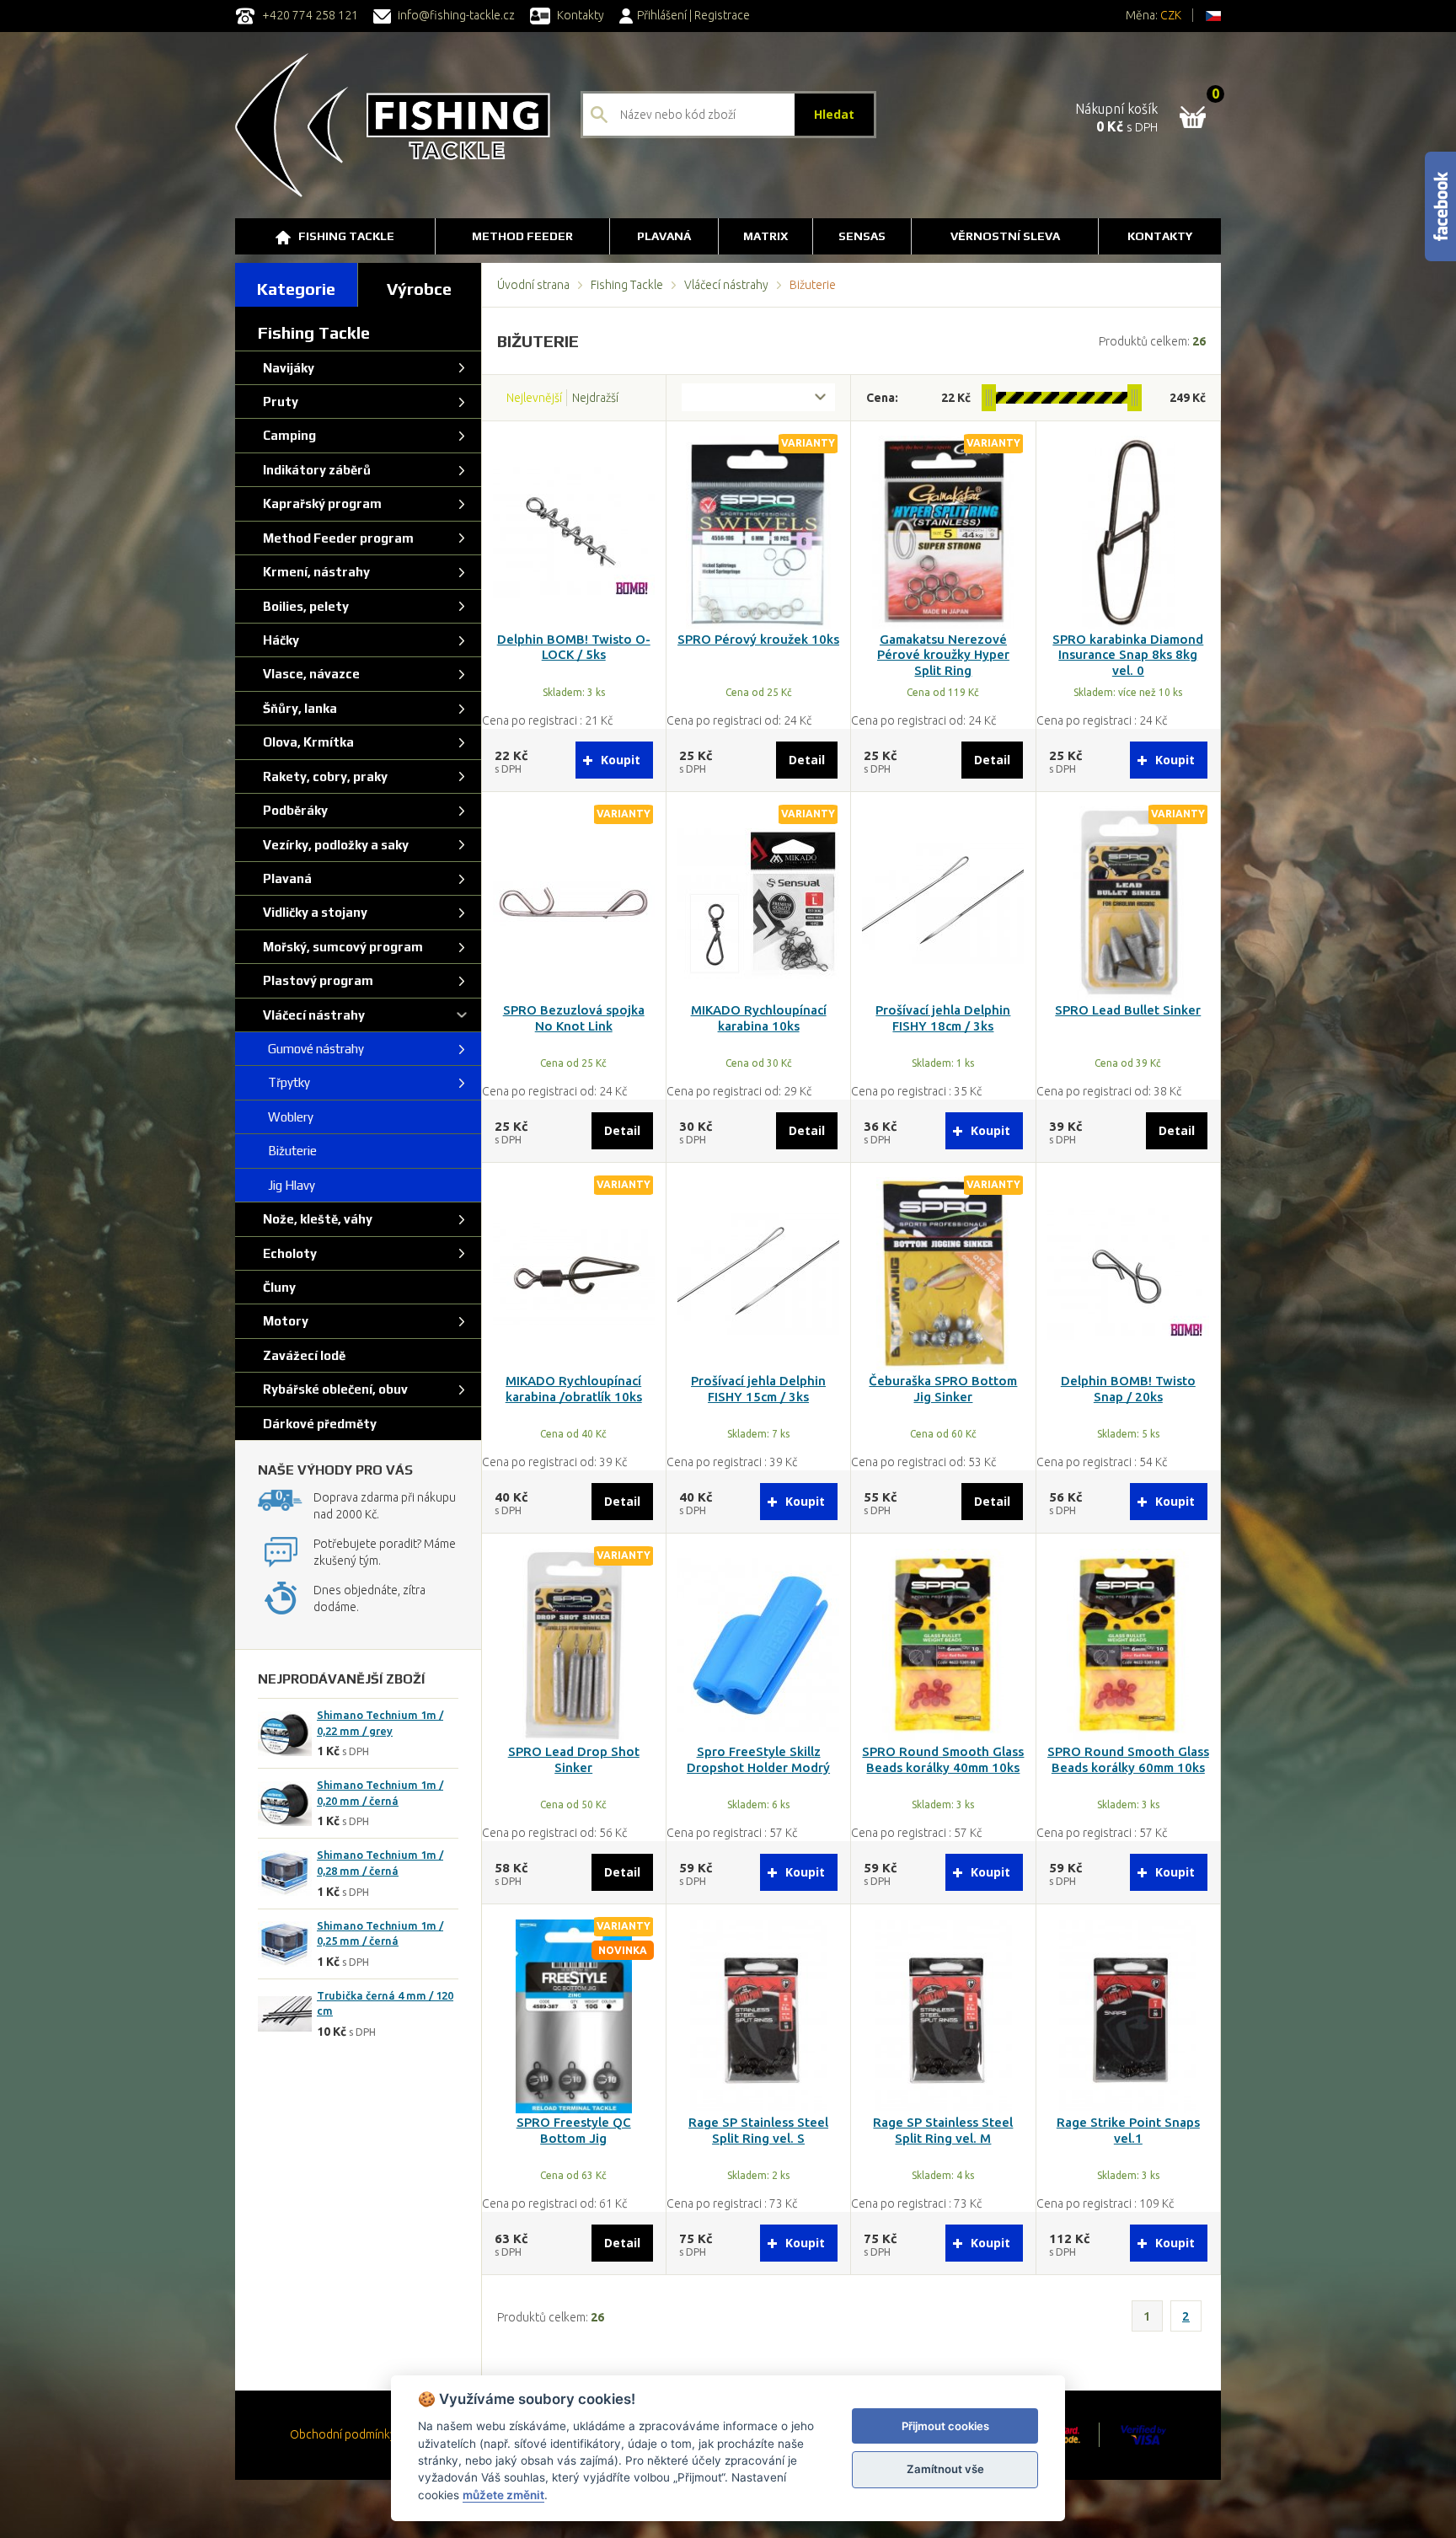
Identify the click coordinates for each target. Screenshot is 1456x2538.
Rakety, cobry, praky (323, 776)
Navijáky (286, 368)
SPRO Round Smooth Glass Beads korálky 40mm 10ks (943, 1759)
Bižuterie (287, 1151)
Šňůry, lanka (297, 708)
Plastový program (316, 980)
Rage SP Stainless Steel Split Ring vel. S (758, 2130)
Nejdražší (595, 398)
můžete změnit (503, 2495)
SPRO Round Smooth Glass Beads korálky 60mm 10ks (1128, 1759)
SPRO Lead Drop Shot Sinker (574, 1759)
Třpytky (284, 1082)
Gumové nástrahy (311, 1049)
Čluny (277, 1287)
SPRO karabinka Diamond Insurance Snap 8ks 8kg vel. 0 (1128, 655)
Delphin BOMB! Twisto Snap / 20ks (1128, 1389)
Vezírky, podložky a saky (333, 845)
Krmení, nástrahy (314, 572)
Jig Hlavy (286, 1185)
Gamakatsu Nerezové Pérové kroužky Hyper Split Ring (943, 655)
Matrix (765, 236)
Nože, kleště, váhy (315, 1219)
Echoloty (287, 1253)
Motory (283, 1321)
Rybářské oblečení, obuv (333, 1389)
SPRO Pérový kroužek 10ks (758, 639)
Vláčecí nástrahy (726, 285)
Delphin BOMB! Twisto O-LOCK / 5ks (574, 647)
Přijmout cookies (945, 2426)
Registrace (722, 15)
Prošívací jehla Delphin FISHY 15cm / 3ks (758, 1389)
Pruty (278, 402)
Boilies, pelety (303, 606)
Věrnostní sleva (1005, 236)
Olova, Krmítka (306, 742)
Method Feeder (522, 236)
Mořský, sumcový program (340, 947)
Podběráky (293, 810)
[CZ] (1213, 15)
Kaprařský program (320, 503)
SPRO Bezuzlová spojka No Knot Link (574, 1018)
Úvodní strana (533, 285)
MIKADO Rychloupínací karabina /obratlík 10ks (574, 1389)
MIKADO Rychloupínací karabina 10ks (759, 1018)
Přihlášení (662, 15)
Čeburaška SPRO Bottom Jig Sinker (943, 1389)
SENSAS (862, 236)
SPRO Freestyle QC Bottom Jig (574, 2130)
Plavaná (664, 236)
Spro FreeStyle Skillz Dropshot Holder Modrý (758, 1759)
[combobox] (758, 398)
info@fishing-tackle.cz (455, 15)
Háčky (278, 640)
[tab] (297, 285)
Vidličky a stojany (313, 912)
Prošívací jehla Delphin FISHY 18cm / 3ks (943, 1018)
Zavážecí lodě (302, 1355)
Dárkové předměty (317, 1424)
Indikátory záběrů (314, 470)
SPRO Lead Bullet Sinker (1128, 1010)
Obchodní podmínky (343, 2434)
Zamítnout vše (945, 2469)
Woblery (286, 1117)
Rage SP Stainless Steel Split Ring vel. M (943, 2130)
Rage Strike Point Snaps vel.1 (1128, 2130)
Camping (287, 435)
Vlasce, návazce (309, 674)
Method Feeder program (336, 538)
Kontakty (579, 15)
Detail (807, 760)
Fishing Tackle (346, 236)
